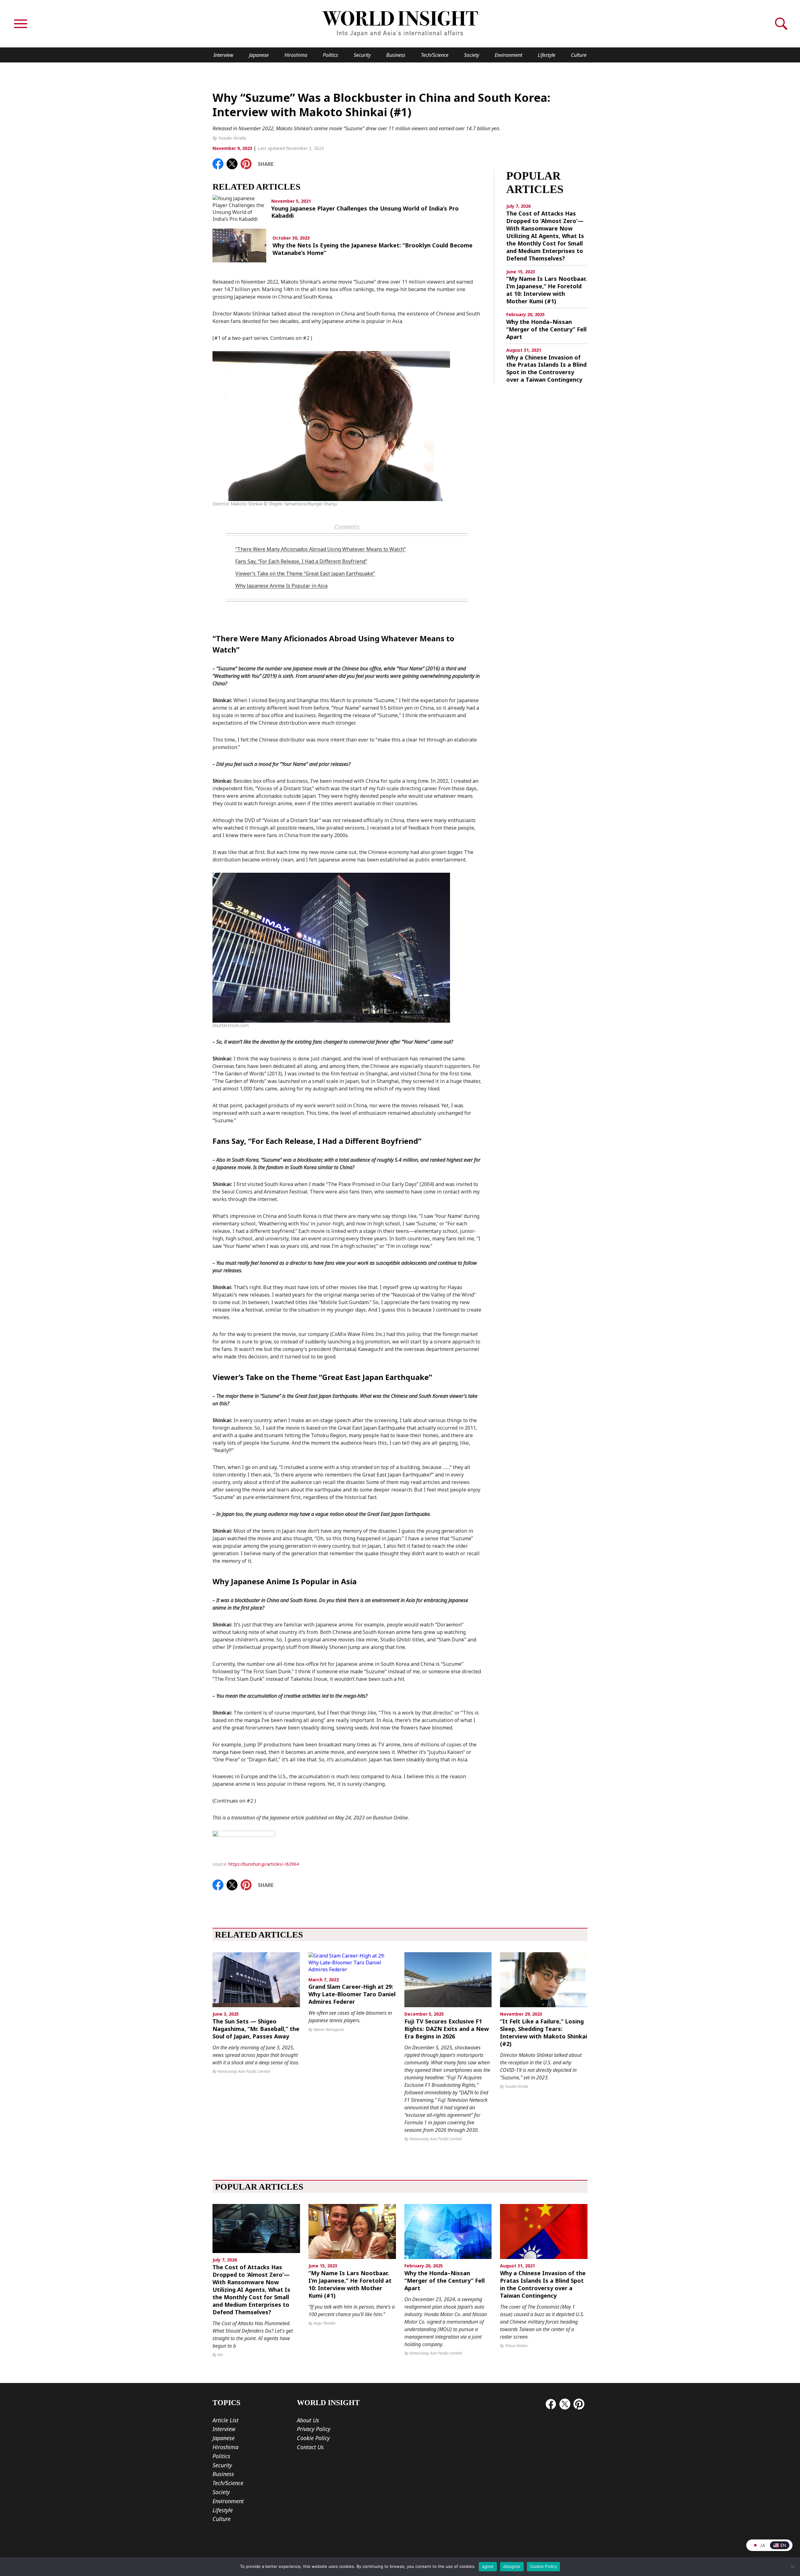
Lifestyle (547, 55)
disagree (512, 2566)
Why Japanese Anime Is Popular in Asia (281, 586)
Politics (330, 55)
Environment (508, 55)
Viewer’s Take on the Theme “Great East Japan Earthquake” (305, 573)
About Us (308, 2420)
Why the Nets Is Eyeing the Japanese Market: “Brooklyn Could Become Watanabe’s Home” (372, 249)
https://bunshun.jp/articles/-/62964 (264, 1864)
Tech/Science (435, 55)
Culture (579, 55)
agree (488, 2566)
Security (362, 55)
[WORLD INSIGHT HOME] (400, 24)
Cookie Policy (313, 2438)
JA (762, 2545)
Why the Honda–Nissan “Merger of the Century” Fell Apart (546, 329)
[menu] (21, 24)
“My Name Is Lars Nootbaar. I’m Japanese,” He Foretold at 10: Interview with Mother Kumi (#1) (547, 290)
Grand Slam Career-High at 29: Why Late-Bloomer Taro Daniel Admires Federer (352, 1994)
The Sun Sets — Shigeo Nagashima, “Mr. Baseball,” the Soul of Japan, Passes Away (256, 2029)
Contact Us (310, 2447)
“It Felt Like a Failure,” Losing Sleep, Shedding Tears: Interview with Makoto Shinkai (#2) (544, 2033)
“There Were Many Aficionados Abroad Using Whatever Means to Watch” (321, 549)
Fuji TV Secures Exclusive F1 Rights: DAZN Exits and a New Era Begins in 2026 (447, 2029)
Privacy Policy (314, 2429)
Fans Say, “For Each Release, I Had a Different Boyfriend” (301, 561)
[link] (218, 164)
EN (783, 2545)
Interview (223, 55)
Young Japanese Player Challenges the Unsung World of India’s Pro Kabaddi (365, 212)
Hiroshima (296, 55)
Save (249, 162)
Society (472, 55)
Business (396, 55)
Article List (225, 2420)
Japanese (259, 55)
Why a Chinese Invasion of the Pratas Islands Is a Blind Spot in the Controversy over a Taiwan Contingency (546, 369)
